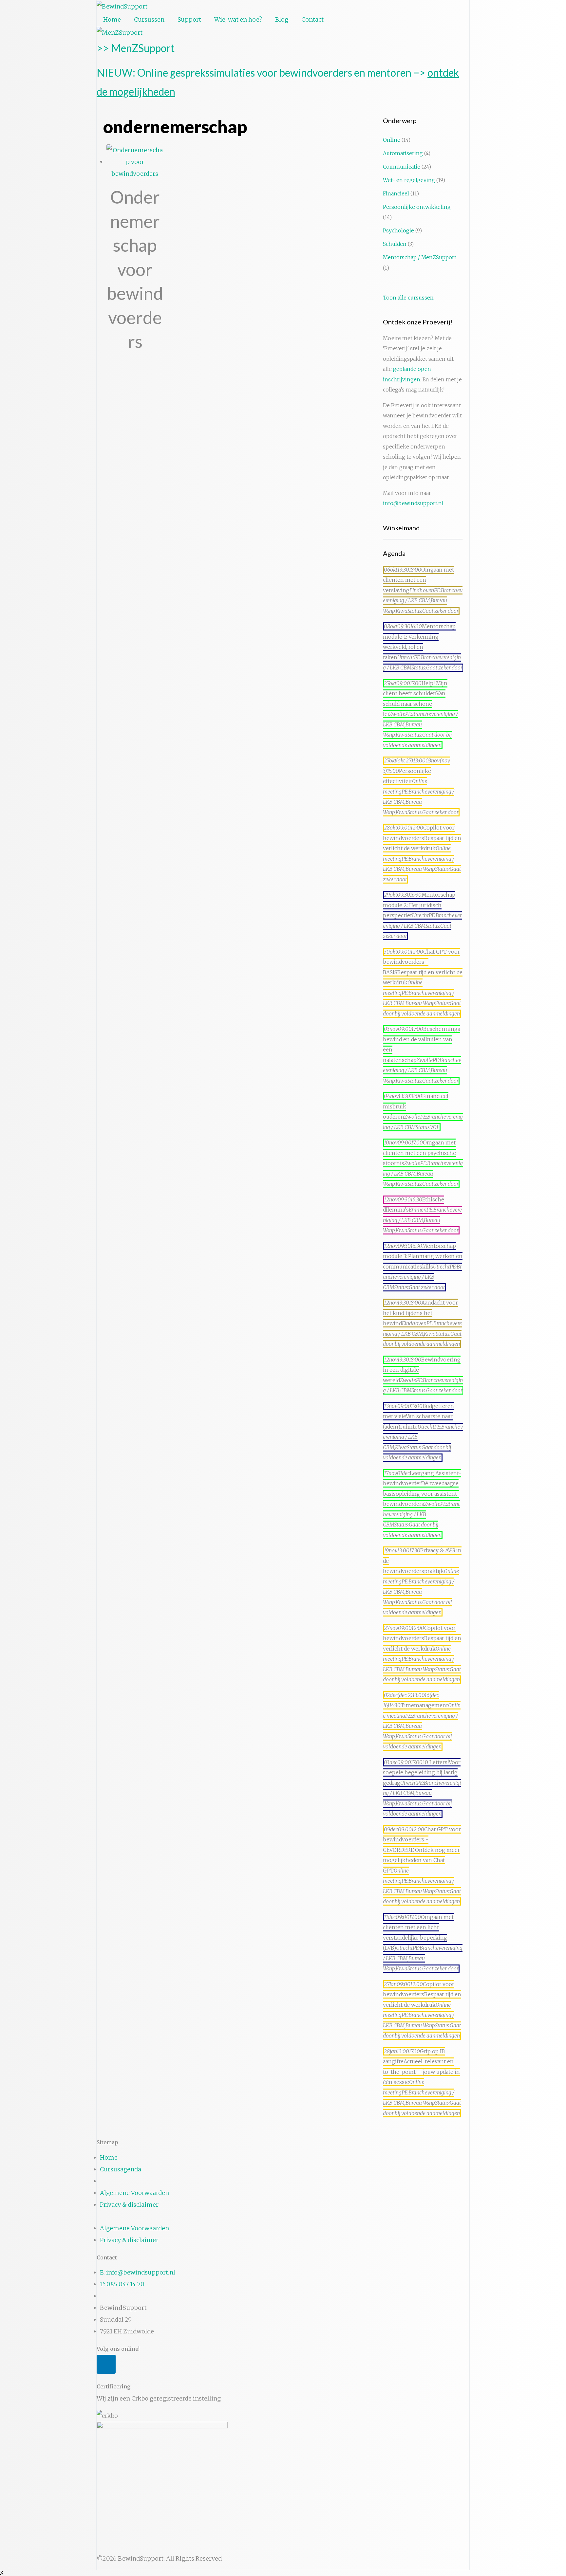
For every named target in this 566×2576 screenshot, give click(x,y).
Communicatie (402, 167)
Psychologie (398, 231)
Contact (312, 19)
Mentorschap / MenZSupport (420, 257)
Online (392, 140)
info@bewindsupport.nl (413, 503)
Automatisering (403, 153)
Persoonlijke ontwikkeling (417, 207)
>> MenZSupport (136, 48)
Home (112, 19)
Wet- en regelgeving (409, 180)
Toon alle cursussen (408, 298)
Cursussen (149, 19)
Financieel (396, 194)
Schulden (395, 244)
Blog (282, 19)
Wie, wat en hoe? (238, 19)
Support (189, 19)
